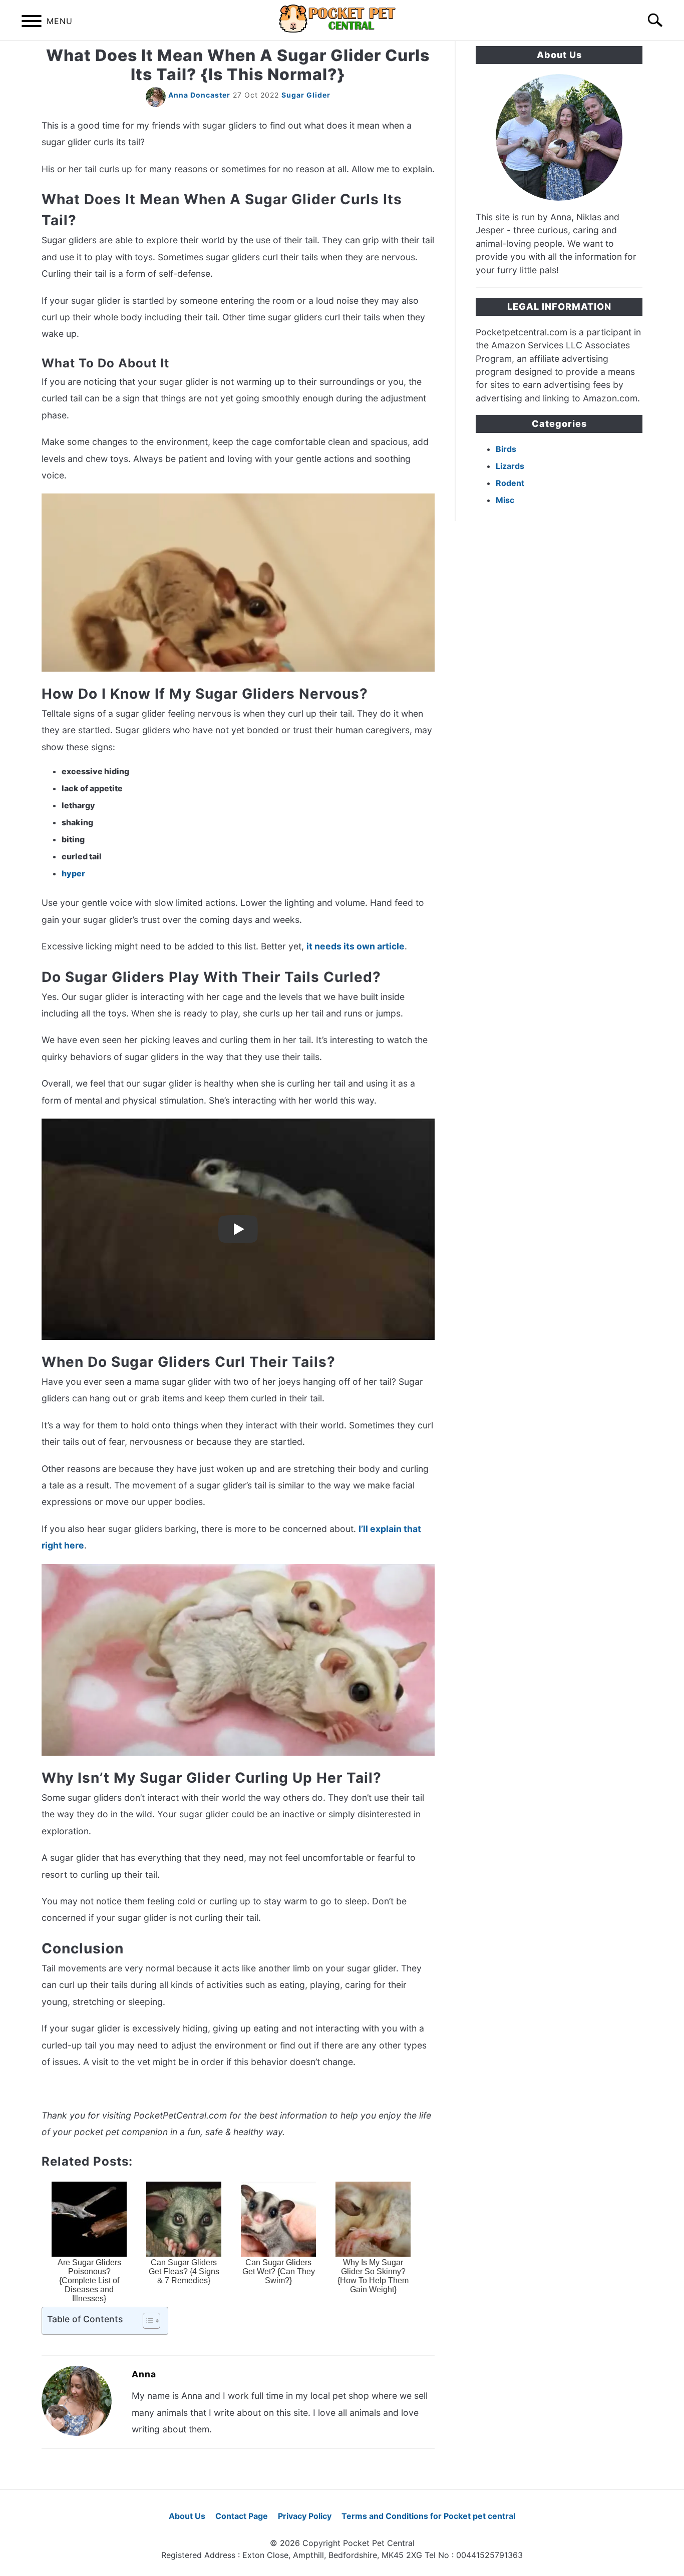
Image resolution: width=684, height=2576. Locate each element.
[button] (143, 2321)
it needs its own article (356, 946)
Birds (506, 449)
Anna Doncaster (199, 95)
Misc (505, 500)
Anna (144, 2374)
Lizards (510, 466)
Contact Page (242, 2516)
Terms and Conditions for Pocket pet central (428, 2516)
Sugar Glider (306, 95)
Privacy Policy (305, 2516)
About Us (187, 2516)
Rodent (510, 483)
